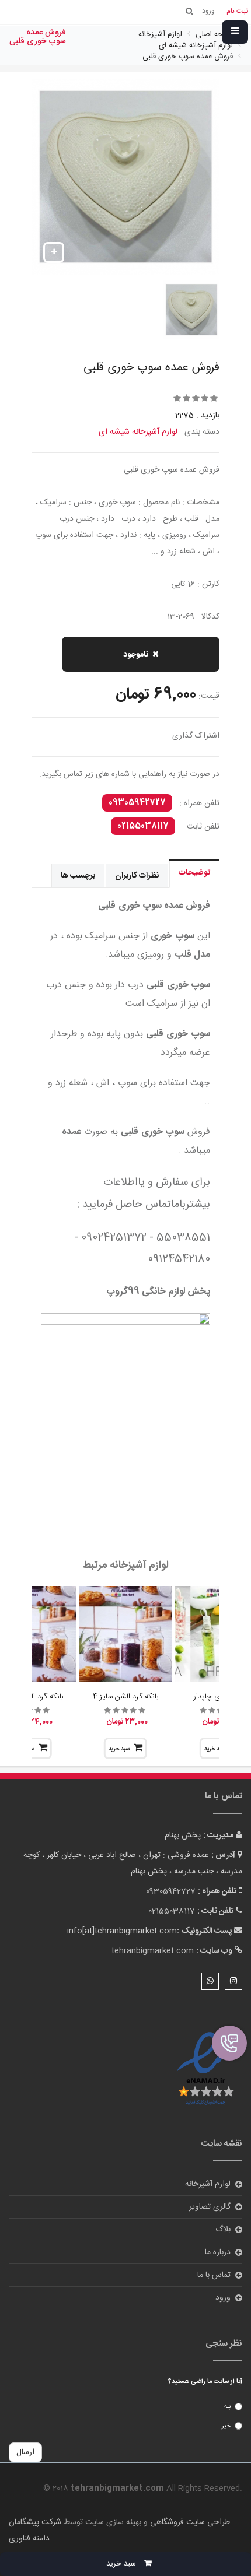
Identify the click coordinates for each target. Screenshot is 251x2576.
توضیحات (194, 873)
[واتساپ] (210, 1981)
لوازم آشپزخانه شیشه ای (138, 432)
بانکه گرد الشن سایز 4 (125, 1697)
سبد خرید (119, 1749)
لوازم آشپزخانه (208, 2184)
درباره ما (218, 2252)
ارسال (25, 2452)
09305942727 (137, 803)
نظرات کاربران (137, 876)
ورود (223, 2298)
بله (227, 2407)
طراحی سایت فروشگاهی (189, 2522)
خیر (226, 2426)
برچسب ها (78, 876)
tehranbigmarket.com (153, 1951)
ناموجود (136, 655)
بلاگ (223, 2230)
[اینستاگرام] (233, 1981)
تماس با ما (214, 2275)
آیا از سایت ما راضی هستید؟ (205, 2382)
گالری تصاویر (210, 2207)
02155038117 (143, 826)
